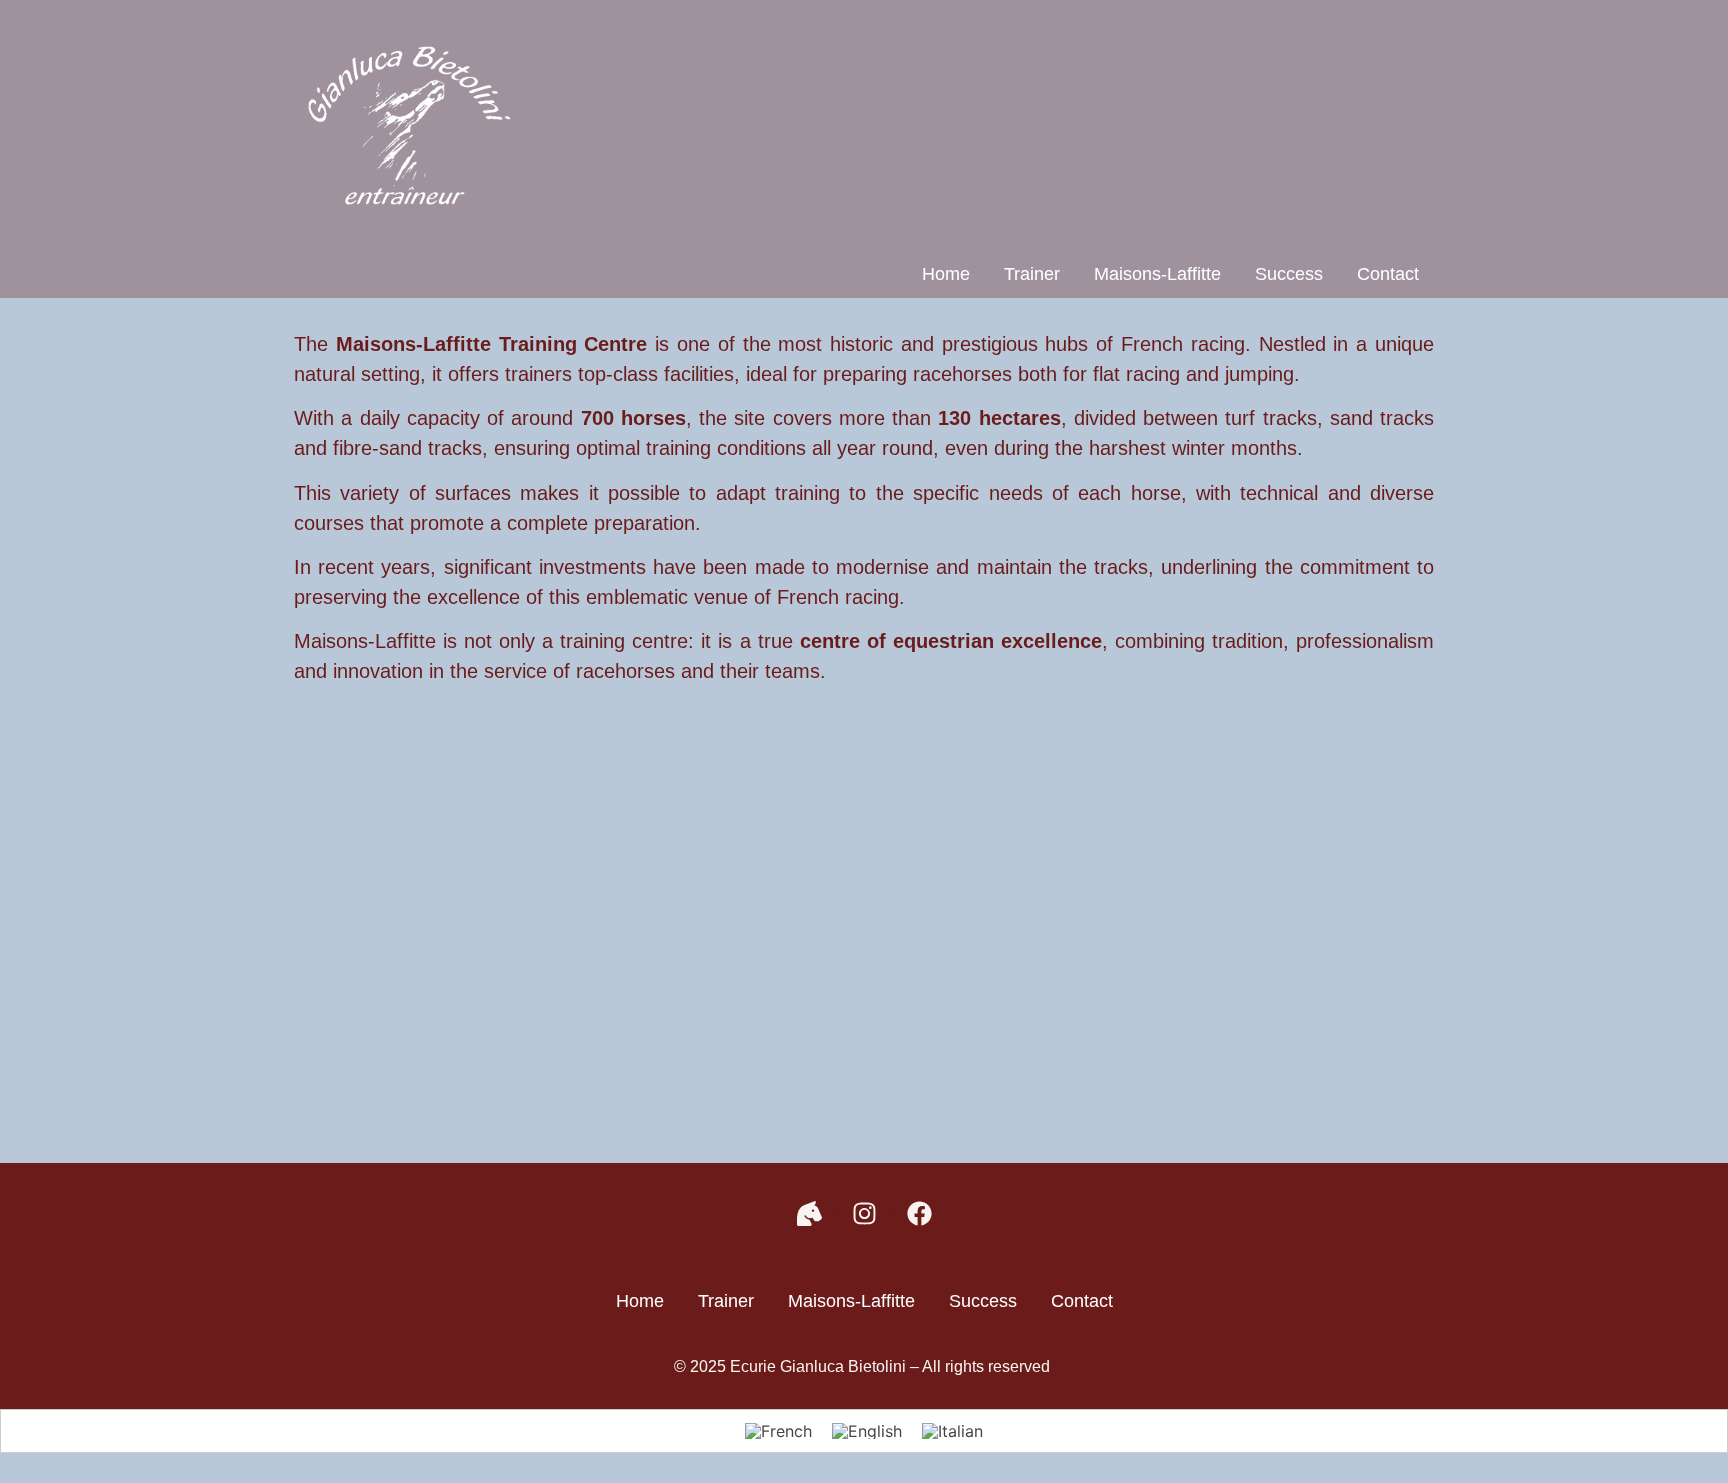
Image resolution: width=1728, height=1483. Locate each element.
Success (1289, 274)
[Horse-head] (809, 1213)
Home (946, 274)
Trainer (1032, 274)
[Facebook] (919, 1213)
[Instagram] (864, 1213)
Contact (1388, 274)
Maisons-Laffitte (1157, 274)
